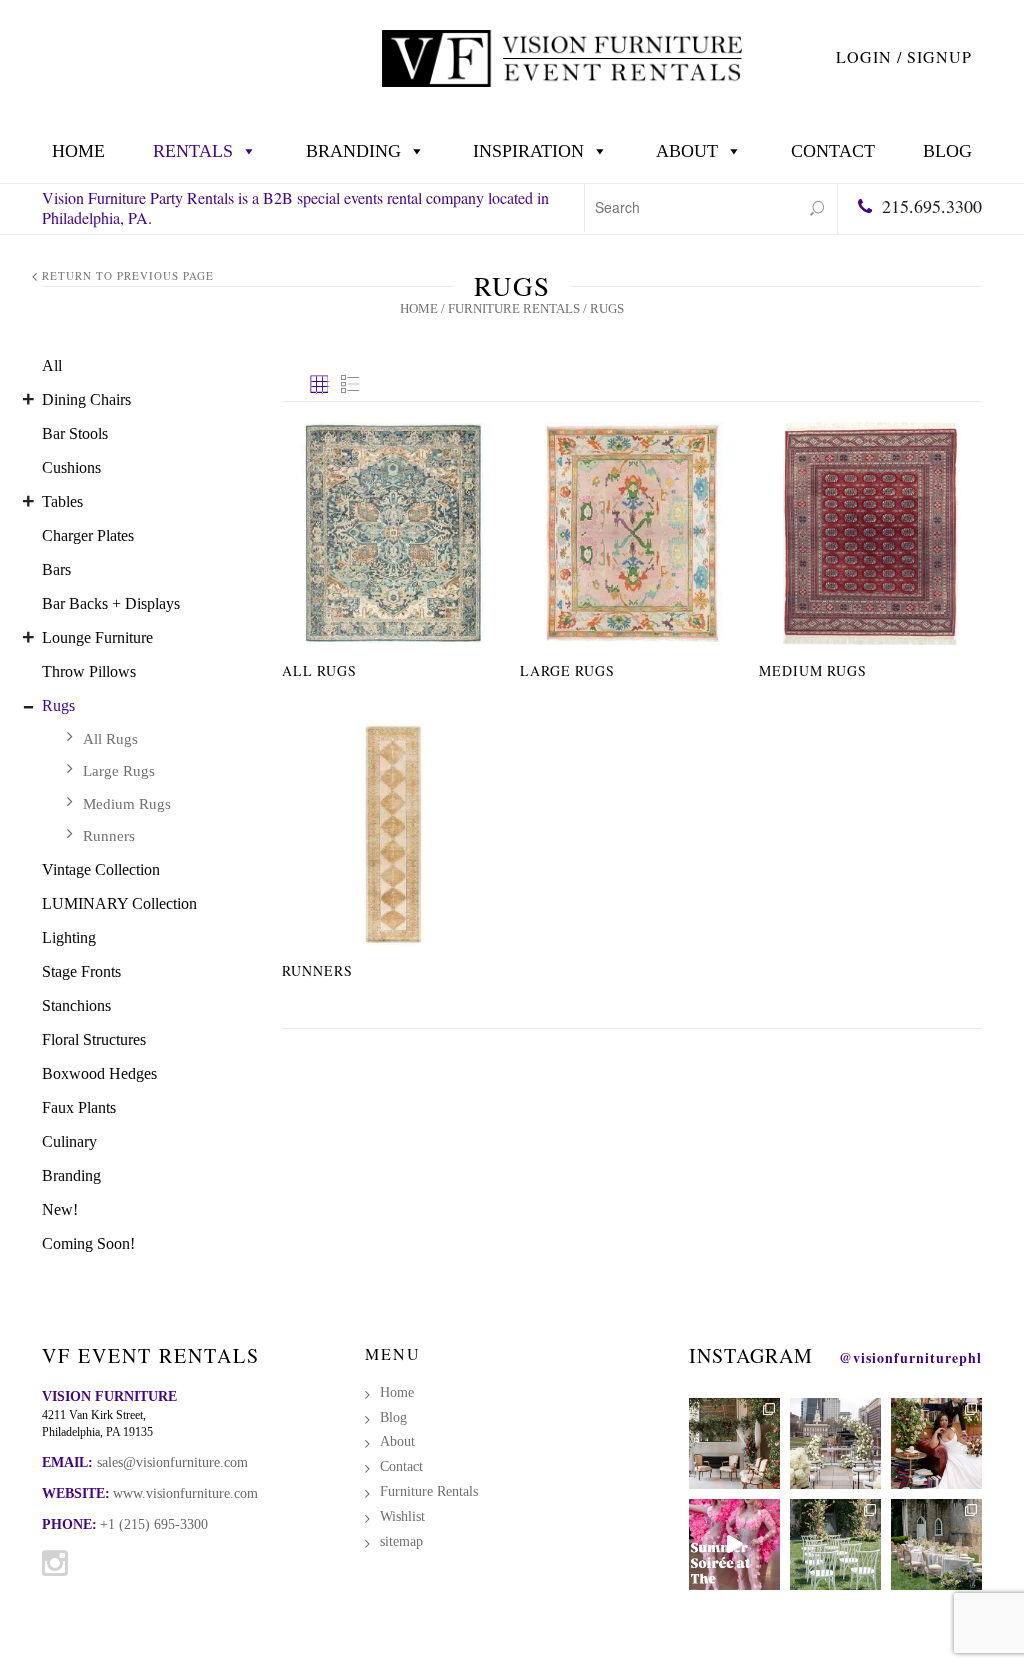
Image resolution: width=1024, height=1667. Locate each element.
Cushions (71, 467)
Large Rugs (119, 771)
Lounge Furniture (97, 637)
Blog (947, 151)
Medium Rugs (127, 804)
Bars (56, 569)
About (687, 151)
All (52, 365)
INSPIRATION (528, 151)
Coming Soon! (88, 1243)
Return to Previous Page (128, 275)
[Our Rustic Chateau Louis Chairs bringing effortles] (936, 1544)
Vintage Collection (101, 869)
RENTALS (193, 151)
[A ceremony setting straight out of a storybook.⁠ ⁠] (835, 1544)
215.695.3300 (932, 206)
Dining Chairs (86, 399)
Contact (833, 151)
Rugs (58, 705)
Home (78, 151)
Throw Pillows (89, 671)
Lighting (69, 937)
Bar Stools (75, 433)
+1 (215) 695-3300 (154, 1524)
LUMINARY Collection (119, 903)
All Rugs (110, 739)
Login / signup (904, 56)
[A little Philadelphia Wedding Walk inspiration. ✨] (835, 1443)
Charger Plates (88, 535)
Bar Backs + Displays (111, 603)
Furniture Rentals (514, 308)
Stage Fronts (81, 971)
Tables (62, 501)
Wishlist (402, 1516)
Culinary (69, 1141)
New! (60, 1209)
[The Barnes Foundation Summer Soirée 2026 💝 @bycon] (734, 1544)
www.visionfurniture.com (185, 1493)
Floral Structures (94, 1039)
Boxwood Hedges (99, 1073)
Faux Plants (79, 1107)
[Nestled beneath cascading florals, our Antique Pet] (734, 1443)
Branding (353, 151)
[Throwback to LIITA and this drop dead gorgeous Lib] (936, 1443)
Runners (109, 836)
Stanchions (76, 1005)
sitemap (401, 1541)
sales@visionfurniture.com (172, 1462)
